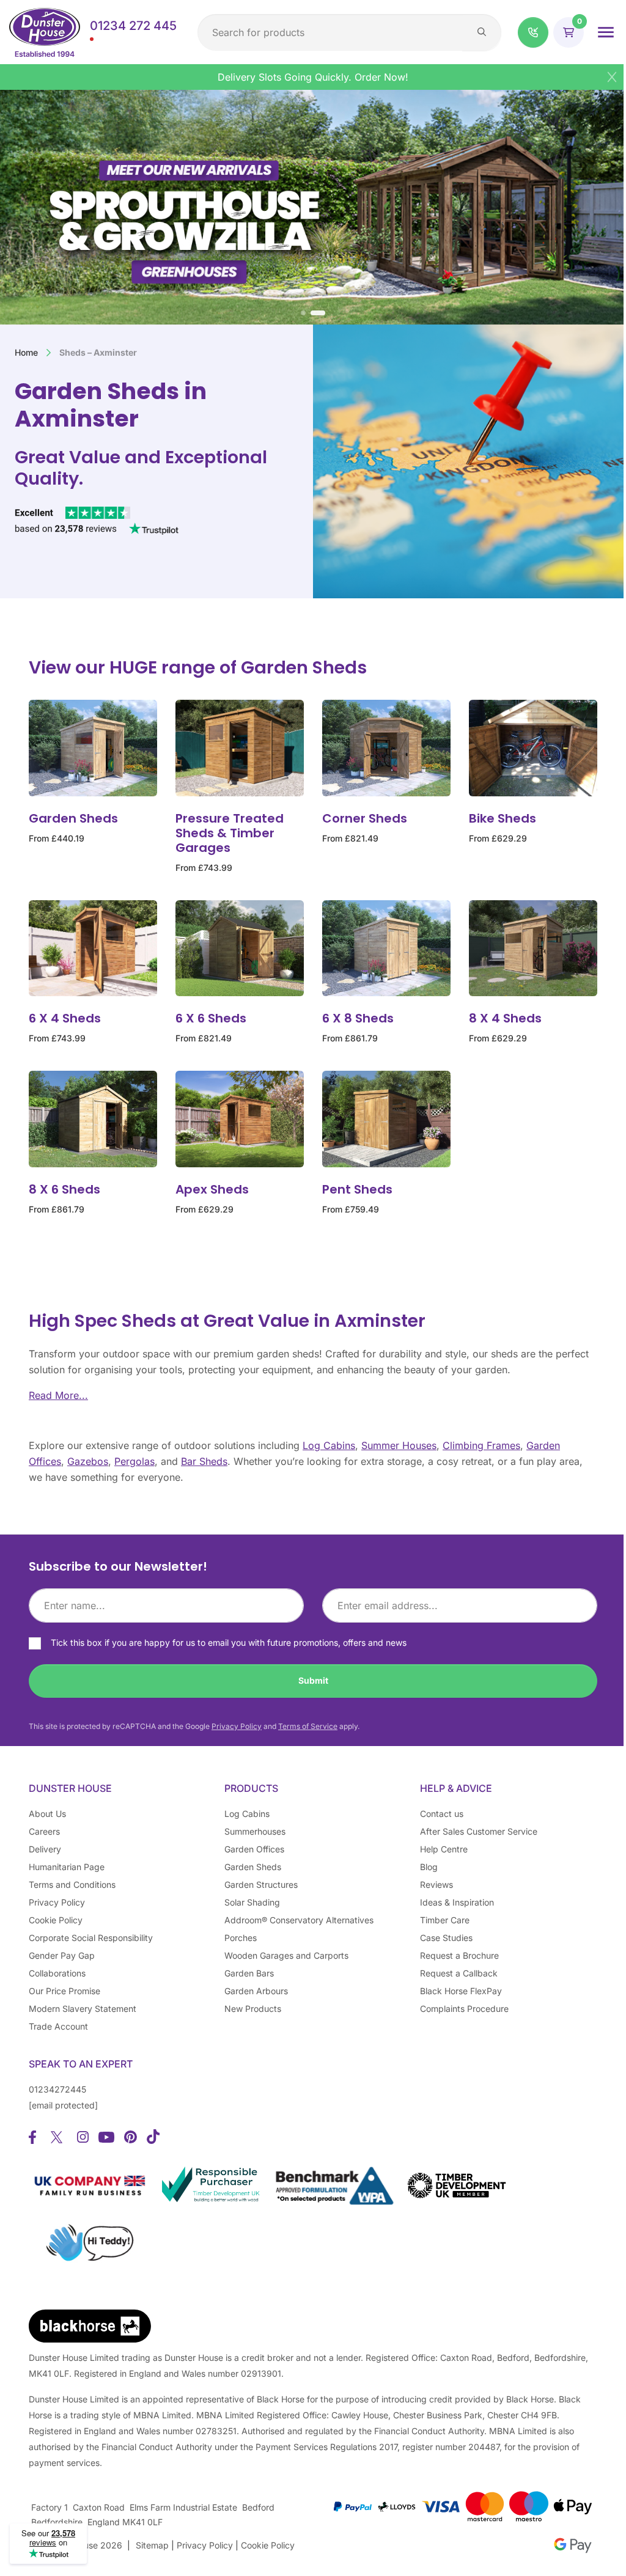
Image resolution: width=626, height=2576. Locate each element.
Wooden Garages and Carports (286, 1955)
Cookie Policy (56, 1920)
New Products (253, 2009)
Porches (241, 1938)
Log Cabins (329, 1445)
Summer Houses (399, 1445)
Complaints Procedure (464, 2009)
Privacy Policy (237, 1726)
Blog (429, 1867)
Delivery (45, 1849)
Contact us (442, 1814)
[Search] (482, 32)
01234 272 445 (133, 26)
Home (26, 352)
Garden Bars (249, 1973)
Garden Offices (254, 1849)
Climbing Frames (481, 1445)
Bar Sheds (204, 1461)
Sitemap (152, 2545)
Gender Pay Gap (62, 1955)
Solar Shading (252, 1902)
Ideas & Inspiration (457, 1902)
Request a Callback (459, 1973)
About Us (47, 1814)
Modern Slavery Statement (83, 2009)
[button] (533, 32)
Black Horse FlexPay (461, 1991)
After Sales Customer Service (479, 1831)
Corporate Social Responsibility (91, 1938)
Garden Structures (261, 1884)
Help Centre (444, 1849)
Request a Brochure (459, 1955)
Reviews (436, 1884)
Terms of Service (308, 1726)
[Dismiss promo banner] (612, 77)
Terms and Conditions (72, 1884)
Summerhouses (255, 1831)
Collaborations (57, 1973)
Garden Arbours (256, 1991)
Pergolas (134, 1461)
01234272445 (57, 2089)
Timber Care (445, 1920)
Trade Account (58, 2026)
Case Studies (446, 1938)
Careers (44, 1831)
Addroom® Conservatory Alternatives (299, 1920)
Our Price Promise (64, 1991)
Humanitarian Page (67, 1867)
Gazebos (88, 1461)
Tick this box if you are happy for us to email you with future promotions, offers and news (229, 1642)
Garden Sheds (253, 1867)
